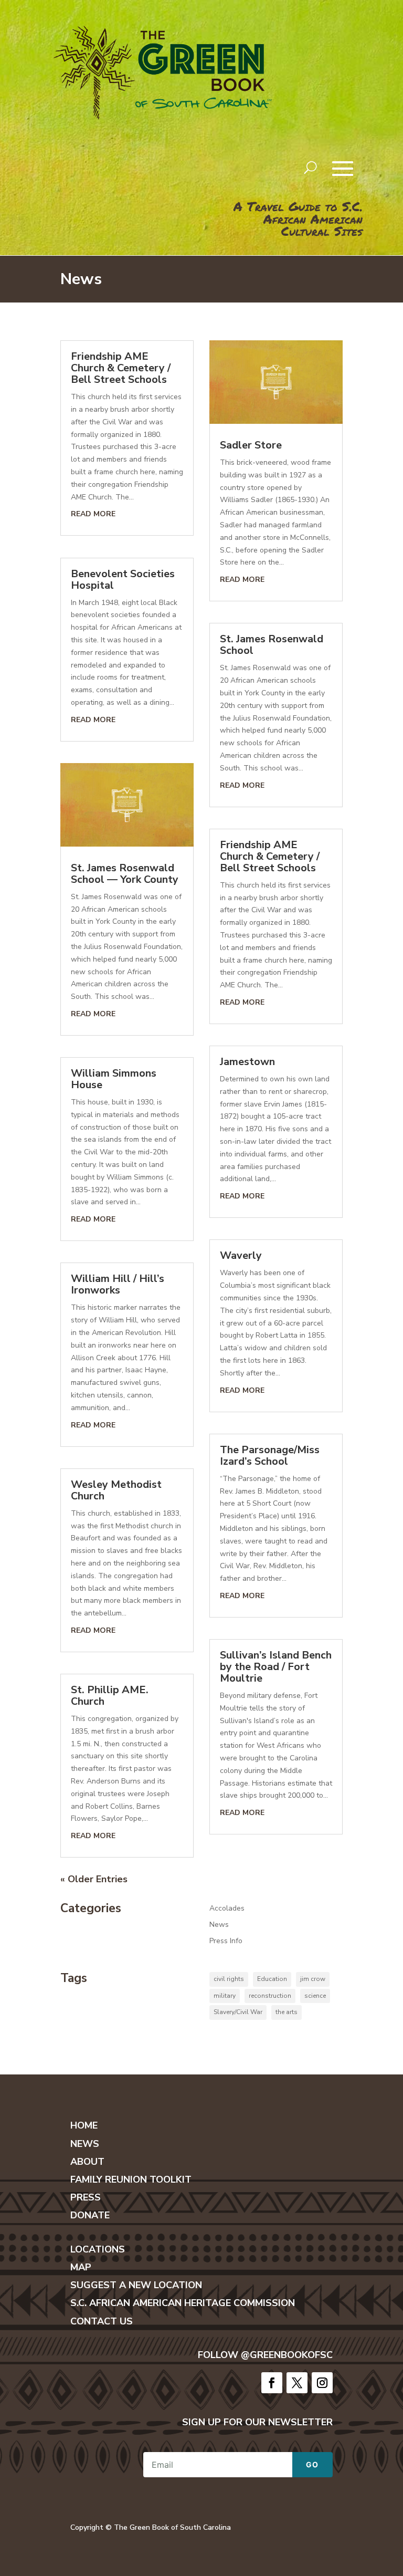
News (219, 1925)
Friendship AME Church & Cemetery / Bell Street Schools (121, 368)
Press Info (226, 1941)
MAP (81, 2267)
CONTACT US (102, 2321)
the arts (287, 2012)
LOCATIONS (98, 2249)
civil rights (229, 1979)
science (315, 1996)
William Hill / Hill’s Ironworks (118, 1284)
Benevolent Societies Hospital (123, 580)
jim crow (313, 1979)
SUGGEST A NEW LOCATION (136, 2285)
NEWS (85, 2144)
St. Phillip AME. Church (110, 1696)
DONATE (90, 2215)
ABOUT (87, 2162)
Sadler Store (251, 445)
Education (272, 1979)
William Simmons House (114, 1079)
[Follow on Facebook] (272, 2383)
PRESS (86, 2197)
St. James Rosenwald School (272, 645)
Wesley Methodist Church (116, 1490)
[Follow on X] (297, 2383)
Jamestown (247, 1062)
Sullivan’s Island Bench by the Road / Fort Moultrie (276, 1667)
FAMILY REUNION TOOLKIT (131, 2179)
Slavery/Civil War (238, 2012)
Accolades (227, 1908)
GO (312, 2464)
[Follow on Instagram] (322, 2383)
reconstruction (270, 1996)
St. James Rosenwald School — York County (125, 874)
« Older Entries (94, 1879)
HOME (84, 2125)
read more (93, 514)
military (225, 1996)
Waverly (241, 1255)
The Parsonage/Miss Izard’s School (270, 1456)
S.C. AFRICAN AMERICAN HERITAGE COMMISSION (183, 2303)
